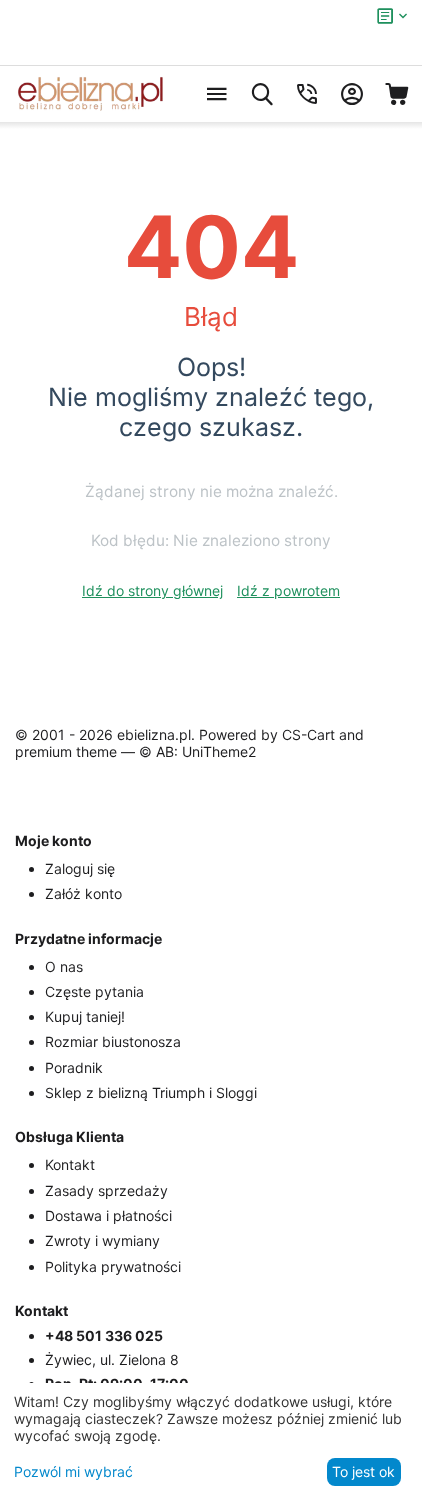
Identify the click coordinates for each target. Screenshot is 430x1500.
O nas (64, 966)
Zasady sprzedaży (106, 1190)
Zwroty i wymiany (102, 1240)
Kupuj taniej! (85, 1016)
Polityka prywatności (113, 1266)
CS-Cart (308, 734)
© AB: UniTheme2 (197, 751)
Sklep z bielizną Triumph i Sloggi (151, 1092)
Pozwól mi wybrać (73, 1471)
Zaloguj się (80, 868)
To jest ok (363, 1471)
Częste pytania (94, 991)
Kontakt (70, 1164)
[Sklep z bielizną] (90, 94)
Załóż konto (83, 893)
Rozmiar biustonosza (113, 1041)
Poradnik (74, 1067)
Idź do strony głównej (152, 590)
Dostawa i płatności (108, 1215)
